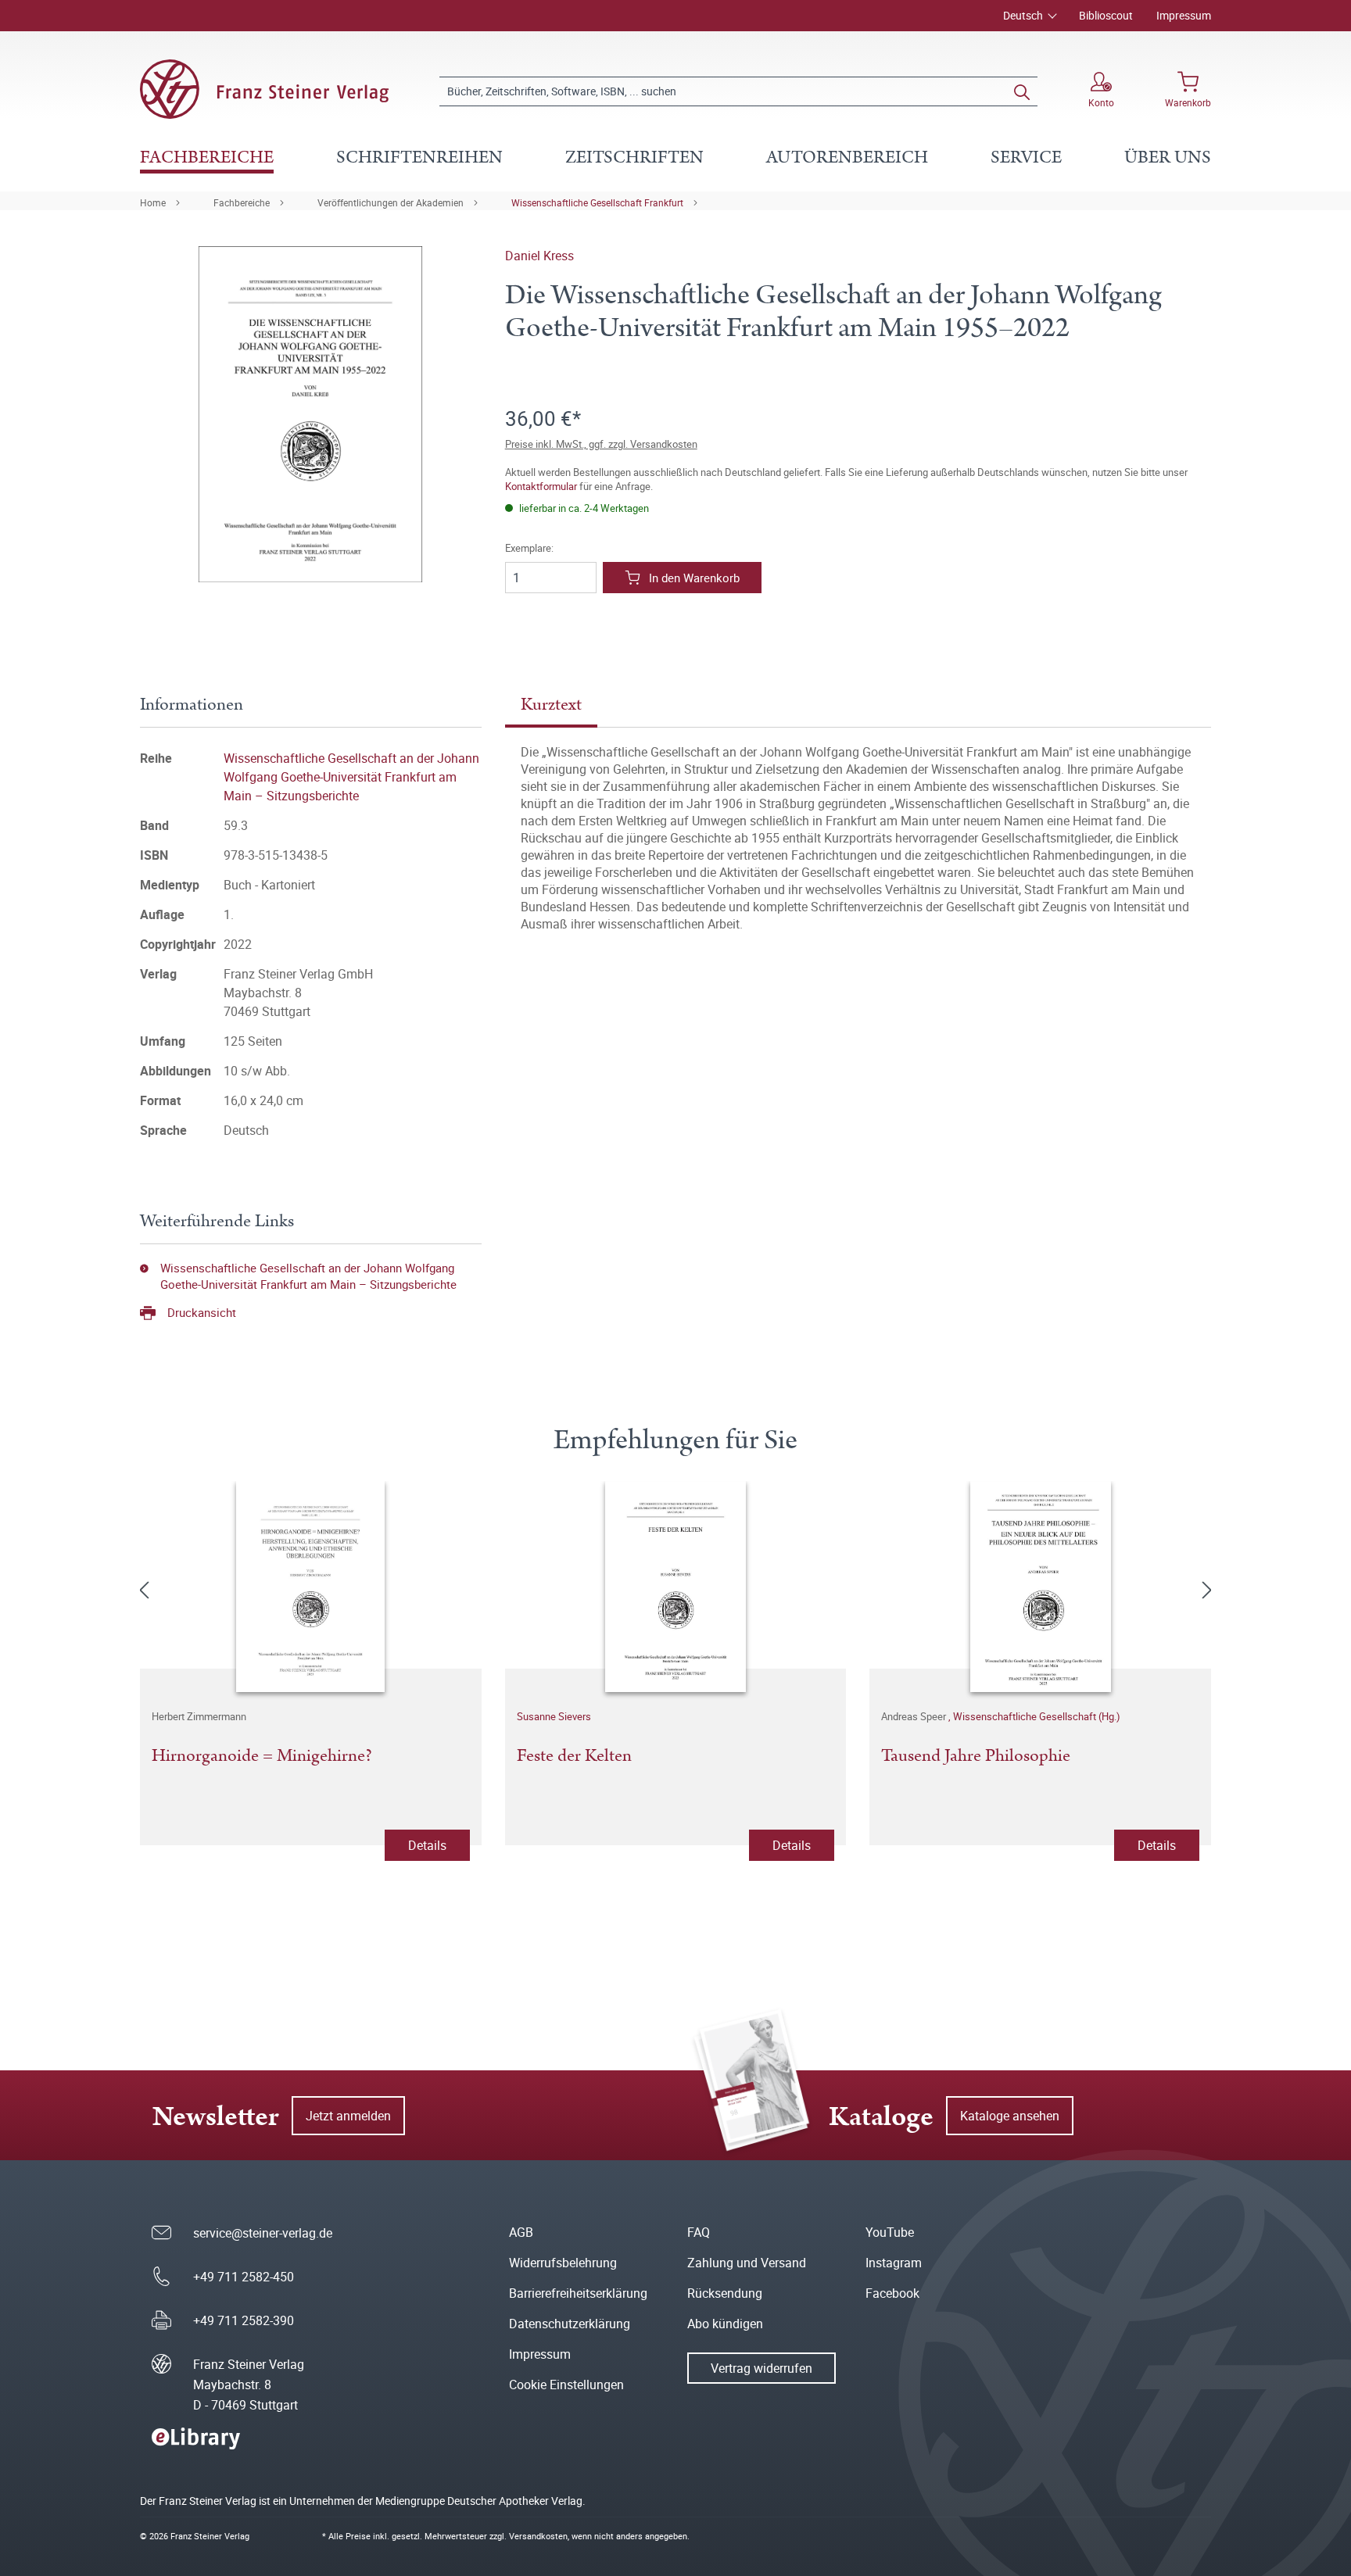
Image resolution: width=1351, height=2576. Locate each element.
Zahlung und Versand (747, 2263)
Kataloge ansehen (1010, 2116)
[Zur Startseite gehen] (264, 89)
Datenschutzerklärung (570, 2324)
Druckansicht (202, 1312)
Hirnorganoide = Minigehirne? (262, 1757)
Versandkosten (538, 2536)
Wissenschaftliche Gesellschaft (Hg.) (1037, 1716)
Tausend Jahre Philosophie (976, 1757)
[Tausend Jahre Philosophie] (1040, 1587)
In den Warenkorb (694, 578)
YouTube (890, 2232)
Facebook (892, 2293)
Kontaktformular (541, 486)
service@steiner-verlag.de (263, 2233)
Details (427, 1845)
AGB (521, 2232)
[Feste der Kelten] (676, 1587)
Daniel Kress (539, 256)
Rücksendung (725, 2293)
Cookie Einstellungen (566, 2385)
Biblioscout (1106, 15)
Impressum (1184, 15)
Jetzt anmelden (348, 2116)
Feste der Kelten (574, 1757)
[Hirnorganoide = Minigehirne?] (311, 1587)
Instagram (894, 2263)
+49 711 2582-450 (244, 2277)
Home (153, 202)
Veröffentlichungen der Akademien (391, 202)
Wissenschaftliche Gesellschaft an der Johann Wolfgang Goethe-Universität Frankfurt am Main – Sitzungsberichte (351, 777)
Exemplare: (529, 548)
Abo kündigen (725, 2324)
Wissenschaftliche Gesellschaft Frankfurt (597, 202)
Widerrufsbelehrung (563, 2263)
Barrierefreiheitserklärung (578, 2293)
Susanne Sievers (554, 1716)
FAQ (699, 2232)
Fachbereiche (242, 202)
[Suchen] (1022, 91)
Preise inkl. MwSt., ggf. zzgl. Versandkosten (601, 444)
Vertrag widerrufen (762, 2368)
